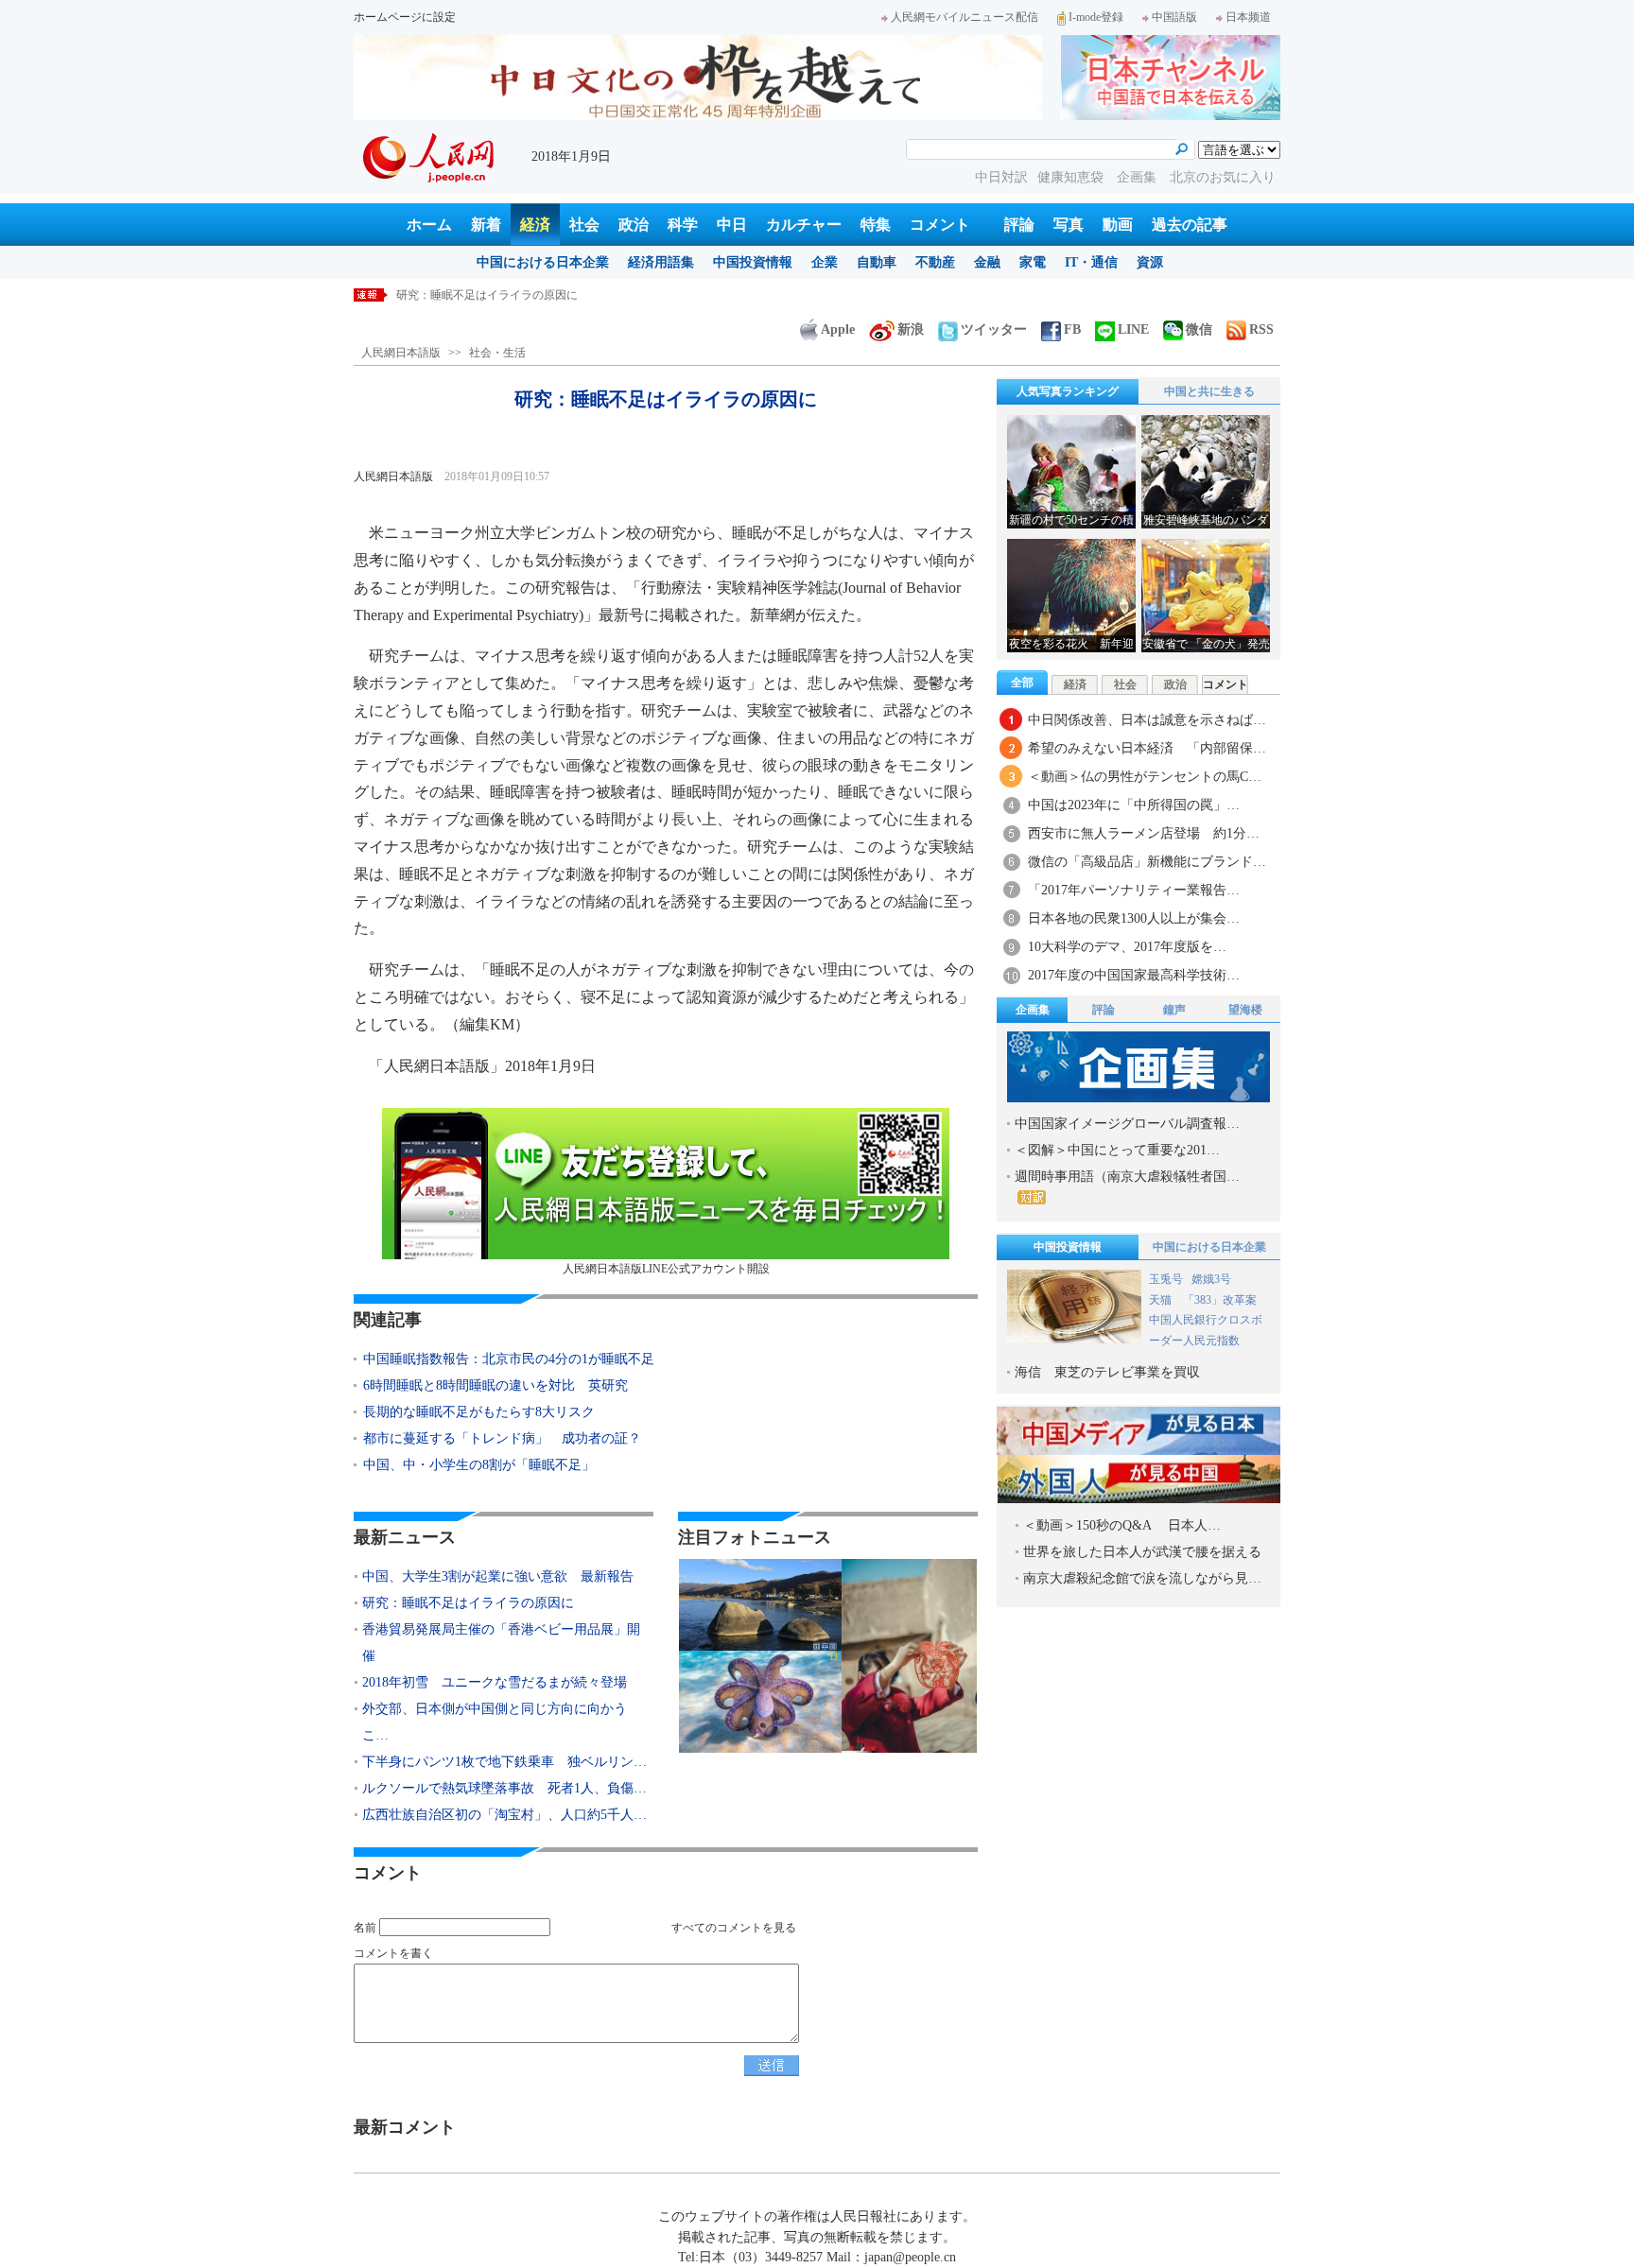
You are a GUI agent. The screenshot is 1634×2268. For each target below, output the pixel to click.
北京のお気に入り (1223, 177)
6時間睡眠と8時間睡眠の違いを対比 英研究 (495, 1385)
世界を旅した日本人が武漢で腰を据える (1142, 1552)
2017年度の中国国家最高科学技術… (1134, 975)
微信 (1199, 329)
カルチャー (804, 225)
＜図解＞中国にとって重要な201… (1117, 1150)
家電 (1033, 262)
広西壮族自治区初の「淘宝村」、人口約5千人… (504, 1815)
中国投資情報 (753, 262)
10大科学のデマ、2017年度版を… (1127, 947)
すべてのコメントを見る (734, 1928)
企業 (825, 262)
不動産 (935, 262)
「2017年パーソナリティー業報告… (1134, 890)
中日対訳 (1001, 177)
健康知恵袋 (1072, 177)
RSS (1261, 329)
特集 (876, 225)
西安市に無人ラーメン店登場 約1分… (1144, 833)
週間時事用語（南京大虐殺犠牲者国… (1127, 1177)
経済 (535, 225)
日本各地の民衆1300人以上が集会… (1134, 918)
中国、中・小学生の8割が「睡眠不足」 (479, 1465)
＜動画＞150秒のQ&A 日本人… (1122, 1525)
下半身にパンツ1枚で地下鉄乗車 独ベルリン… (504, 1762)
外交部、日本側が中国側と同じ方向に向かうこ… (495, 1722)
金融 (987, 262)
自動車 (877, 262)
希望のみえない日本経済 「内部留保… (1147, 748)
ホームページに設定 (405, 17)
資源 (1150, 262)
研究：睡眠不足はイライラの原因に (487, 295)
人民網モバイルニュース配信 (965, 17)
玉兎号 (1166, 1279)
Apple (838, 329)
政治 (634, 225)
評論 (1019, 225)
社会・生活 (497, 353)
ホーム (429, 225)
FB (1072, 329)
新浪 (911, 329)
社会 (584, 225)
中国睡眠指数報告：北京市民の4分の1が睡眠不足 (509, 1359)
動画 (1118, 225)
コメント (940, 225)
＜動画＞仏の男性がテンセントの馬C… (1145, 777)
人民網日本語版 (401, 353)
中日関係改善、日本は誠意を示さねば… (1147, 720)
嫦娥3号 (1211, 1279)
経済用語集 (661, 262)
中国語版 (1174, 17)
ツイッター (994, 329)
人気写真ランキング (1068, 391)
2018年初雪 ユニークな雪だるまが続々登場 (495, 1682)
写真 (1069, 225)
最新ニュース (405, 1537)
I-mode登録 (1096, 17)
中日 (732, 225)
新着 (486, 225)
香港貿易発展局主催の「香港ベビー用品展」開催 (501, 1643)
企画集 (1139, 177)
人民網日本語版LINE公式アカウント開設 (666, 1269)
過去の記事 (1190, 225)
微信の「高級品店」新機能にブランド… (1147, 862)
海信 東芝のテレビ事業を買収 (1107, 1372)
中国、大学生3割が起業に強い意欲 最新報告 (498, 1576)
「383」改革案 (1220, 1300)
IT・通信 (1091, 262)
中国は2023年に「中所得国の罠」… (1134, 805)
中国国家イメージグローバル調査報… (1127, 1124)
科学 (683, 225)
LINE (1133, 329)
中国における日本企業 (543, 262)
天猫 (1162, 1300)
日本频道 (1248, 17)
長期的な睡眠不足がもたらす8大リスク (479, 1412)
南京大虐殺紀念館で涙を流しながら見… (1142, 1578)
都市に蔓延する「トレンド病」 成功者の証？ (502, 1438)
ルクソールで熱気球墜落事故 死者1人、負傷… (504, 1788)
